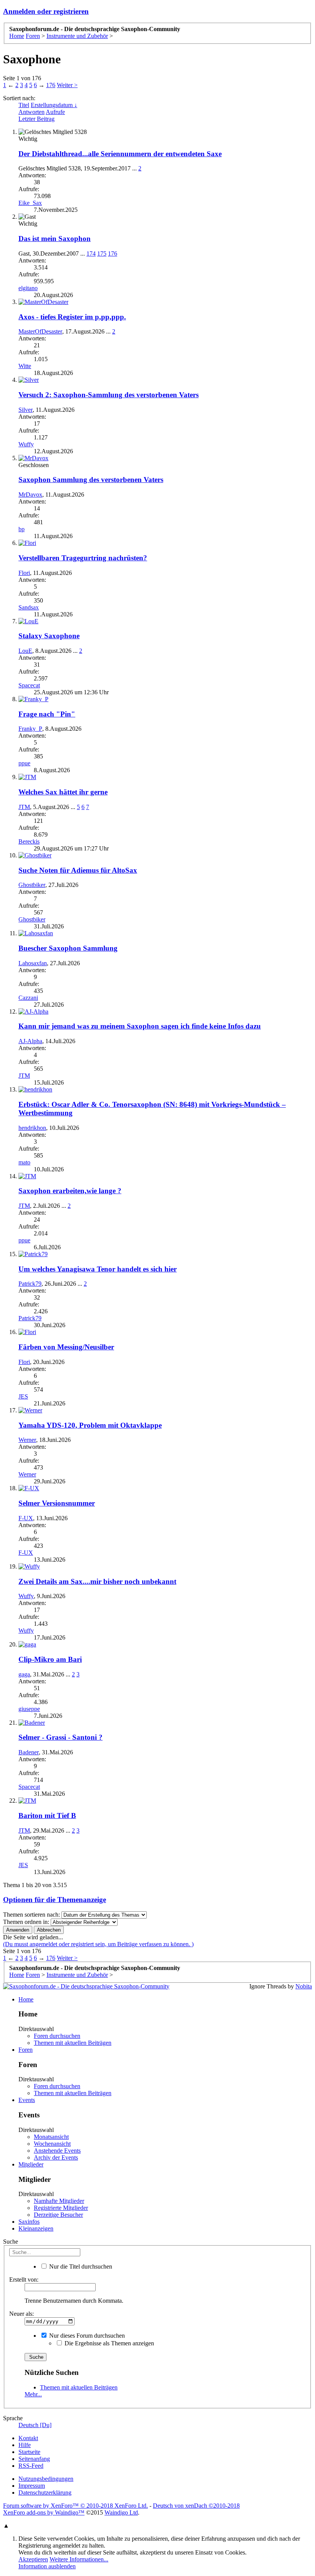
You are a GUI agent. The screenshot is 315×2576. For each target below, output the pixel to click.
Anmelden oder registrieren (46, 11)
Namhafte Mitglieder (59, 2201)
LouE (25, 651)
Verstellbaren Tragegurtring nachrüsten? (83, 558)
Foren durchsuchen (57, 2036)
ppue (24, 763)
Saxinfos (29, 2222)
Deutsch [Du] (35, 2425)
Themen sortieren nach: (31, 1915)
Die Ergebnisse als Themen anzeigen (109, 2343)
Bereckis (29, 841)
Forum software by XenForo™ (75, 2506)
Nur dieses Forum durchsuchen (86, 2336)
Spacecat (29, 685)
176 (51, 85)
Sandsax (29, 607)
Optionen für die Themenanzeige (55, 1900)
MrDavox (30, 495)
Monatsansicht (51, 2137)
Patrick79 (30, 1284)
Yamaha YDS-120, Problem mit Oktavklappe (90, 1425)
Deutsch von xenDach (196, 2506)
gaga (24, 1674)
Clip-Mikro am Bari (50, 1659)
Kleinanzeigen (36, 2228)
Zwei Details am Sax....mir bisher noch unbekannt (97, 1581)
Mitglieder (31, 2164)
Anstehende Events (57, 2151)
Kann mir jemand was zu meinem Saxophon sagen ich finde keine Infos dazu (140, 1026)
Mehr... (33, 2394)
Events (27, 2100)
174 (91, 253)
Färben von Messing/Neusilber (66, 1347)
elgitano (28, 288)
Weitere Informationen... (79, 2559)
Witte (25, 366)
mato (24, 1162)
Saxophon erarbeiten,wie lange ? (70, 1191)
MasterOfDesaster (40, 331)
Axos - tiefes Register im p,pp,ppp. (72, 317)
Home (26, 1999)
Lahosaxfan (33, 963)
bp (22, 529)
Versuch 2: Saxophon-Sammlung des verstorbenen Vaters (109, 395)
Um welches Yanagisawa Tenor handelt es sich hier (98, 1269)
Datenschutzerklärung (45, 2493)
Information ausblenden (47, 2566)
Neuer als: (22, 2314)
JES (23, 1396)
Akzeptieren (33, 2559)
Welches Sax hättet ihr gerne (63, 792)
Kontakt (28, 2438)
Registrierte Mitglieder (61, 2208)
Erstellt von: (24, 2280)
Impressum (32, 2486)
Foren (26, 2050)
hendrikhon (32, 1128)
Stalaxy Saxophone (49, 636)
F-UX (26, 1518)
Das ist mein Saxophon (55, 239)
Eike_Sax (30, 203)
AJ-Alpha (30, 1041)
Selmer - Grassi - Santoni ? (61, 1737)
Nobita (304, 1986)
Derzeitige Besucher (58, 2215)
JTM (24, 807)
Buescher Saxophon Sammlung (68, 948)
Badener (29, 1752)
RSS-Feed (31, 2466)
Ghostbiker (32, 885)
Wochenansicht (52, 2144)
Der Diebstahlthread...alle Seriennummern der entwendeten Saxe (120, 154)
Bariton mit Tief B (47, 1816)
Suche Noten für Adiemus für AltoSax (78, 870)
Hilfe (25, 2445)
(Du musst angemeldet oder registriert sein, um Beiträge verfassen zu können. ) (98, 1944)
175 (102, 253)
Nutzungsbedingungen (46, 2479)
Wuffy (26, 444)
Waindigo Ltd (121, 2512)
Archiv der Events (56, 2157)
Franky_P (30, 729)
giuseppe (29, 1709)
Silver (26, 410)
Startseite (29, 2452)
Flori (24, 573)
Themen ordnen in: (26, 1922)
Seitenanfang (34, 2459)
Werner (27, 1440)
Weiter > (67, 85)
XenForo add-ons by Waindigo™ (44, 2512)
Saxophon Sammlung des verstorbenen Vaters (91, 480)
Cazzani (28, 998)
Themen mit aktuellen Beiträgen (73, 2043)
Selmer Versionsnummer (57, 1503)
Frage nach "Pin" (47, 714)
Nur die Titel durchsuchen (80, 2266)
